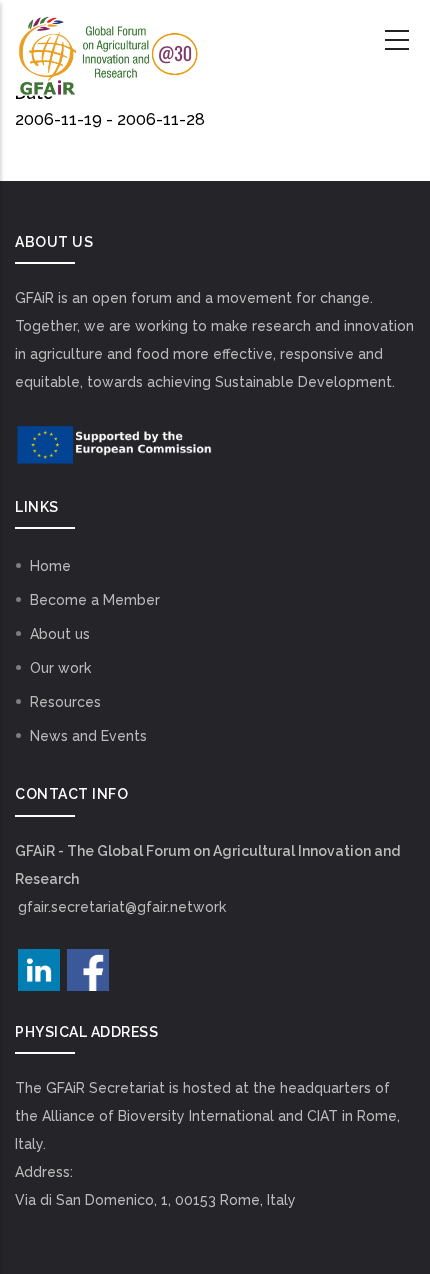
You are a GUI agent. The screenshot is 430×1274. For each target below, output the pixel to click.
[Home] (107, 41)
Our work (60, 668)
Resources (65, 702)
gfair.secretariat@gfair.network (122, 907)
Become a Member (95, 600)
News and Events (88, 736)
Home (50, 566)
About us (60, 634)
